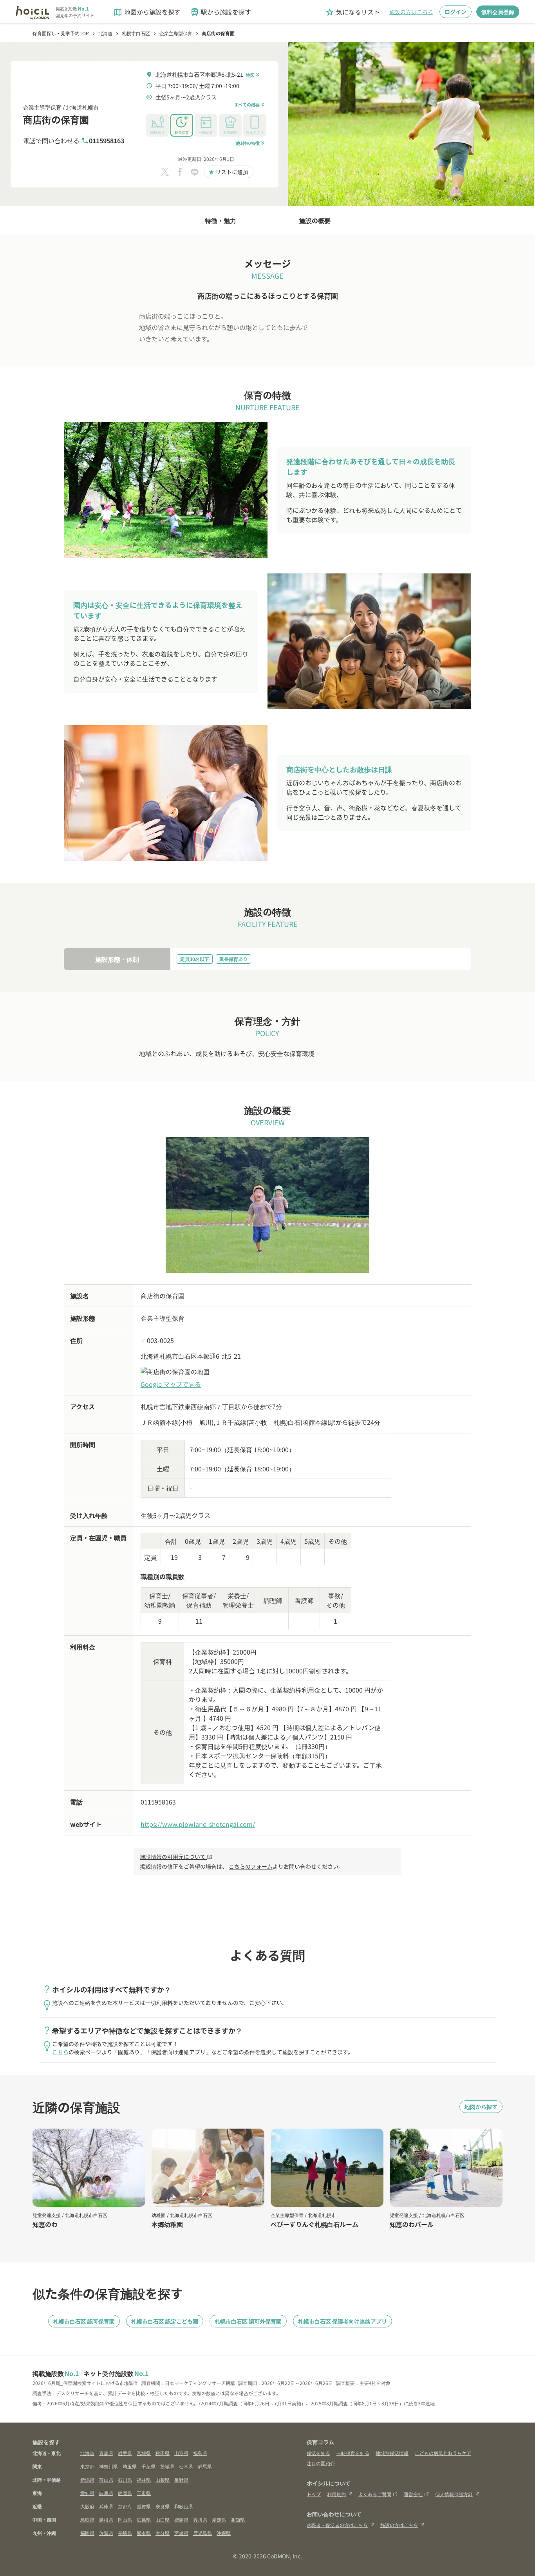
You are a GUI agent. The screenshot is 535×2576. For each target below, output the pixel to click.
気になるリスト (352, 12)
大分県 (163, 2533)
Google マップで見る (171, 1384)
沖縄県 (224, 2533)
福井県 (144, 2480)
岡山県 (125, 2519)
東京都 (87, 2466)
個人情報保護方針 (454, 2494)
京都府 (125, 2506)
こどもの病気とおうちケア (443, 2453)
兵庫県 (106, 2506)
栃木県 (186, 2466)
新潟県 (87, 2480)
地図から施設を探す (147, 12)
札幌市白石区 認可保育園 (84, 2321)
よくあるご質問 (375, 2494)
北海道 (87, 2453)
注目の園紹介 (321, 2463)
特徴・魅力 (221, 220)
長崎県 (125, 2533)
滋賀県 (144, 2506)
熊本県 (144, 2533)
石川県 (125, 2480)
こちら (60, 2052)
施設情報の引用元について (176, 1857)
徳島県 (181, 2519)
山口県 (163, 2519)
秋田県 (163, 2453)
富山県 (106, 2480)
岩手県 (125, 2453)
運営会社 (413, 2494)
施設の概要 (315, 220)
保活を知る (318, 2453)
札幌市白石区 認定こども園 (165, 2321)
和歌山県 (184, 2506)
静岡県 (125, 2493)
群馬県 (205, 2466)
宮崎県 (181, 2533)
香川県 (200, 2519)
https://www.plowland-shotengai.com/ (198, 1824)
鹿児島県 (202, 2533)
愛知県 (87, 2493)
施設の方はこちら (411, 12)
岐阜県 (106, 2493)
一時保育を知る (353, 2453)
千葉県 (148, 2466)
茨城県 (167, 2466)
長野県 (181, 2480)
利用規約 (336, 2494)
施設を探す (46, 2442)
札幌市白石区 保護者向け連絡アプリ (343, 2321)
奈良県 (163, 2506)
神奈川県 (108, 2466)
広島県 (144, 2519)
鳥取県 (87, 2519)
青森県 (106, 2453)
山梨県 (163, 2480)
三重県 (144, 2493)
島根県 (106, 2519)
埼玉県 (130, 2466)
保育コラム (320, 2442)
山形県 (181, 2453)
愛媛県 (219, 2519)
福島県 (200, 2453)
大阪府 (87, 2506)
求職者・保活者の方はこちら (337, 2525)
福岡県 (87, 2533)
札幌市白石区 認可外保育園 (248, 2321)
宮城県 (144, 2453)
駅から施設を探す (221, 12)
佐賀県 (106, 2533)
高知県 (238, 2519)
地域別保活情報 (392, 2453)
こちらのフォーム (251, 1866)
